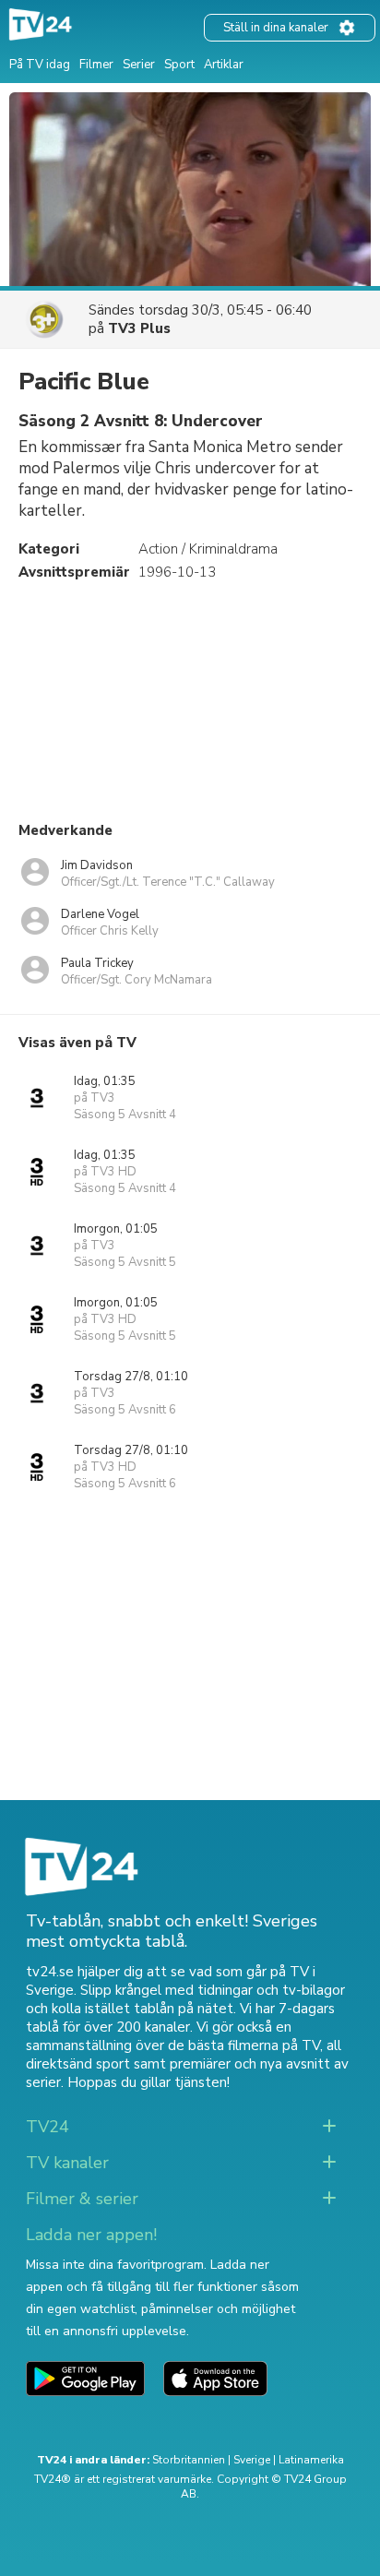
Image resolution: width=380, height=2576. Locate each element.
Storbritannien (189, 2460)
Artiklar (224, 65)
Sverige (252, 2460)
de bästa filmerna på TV (244, 2045)
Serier (139, 65)
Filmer (96, 65)
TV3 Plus (139, 328)
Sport (179, 65)
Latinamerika (311, 2460)
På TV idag (40, 65)
